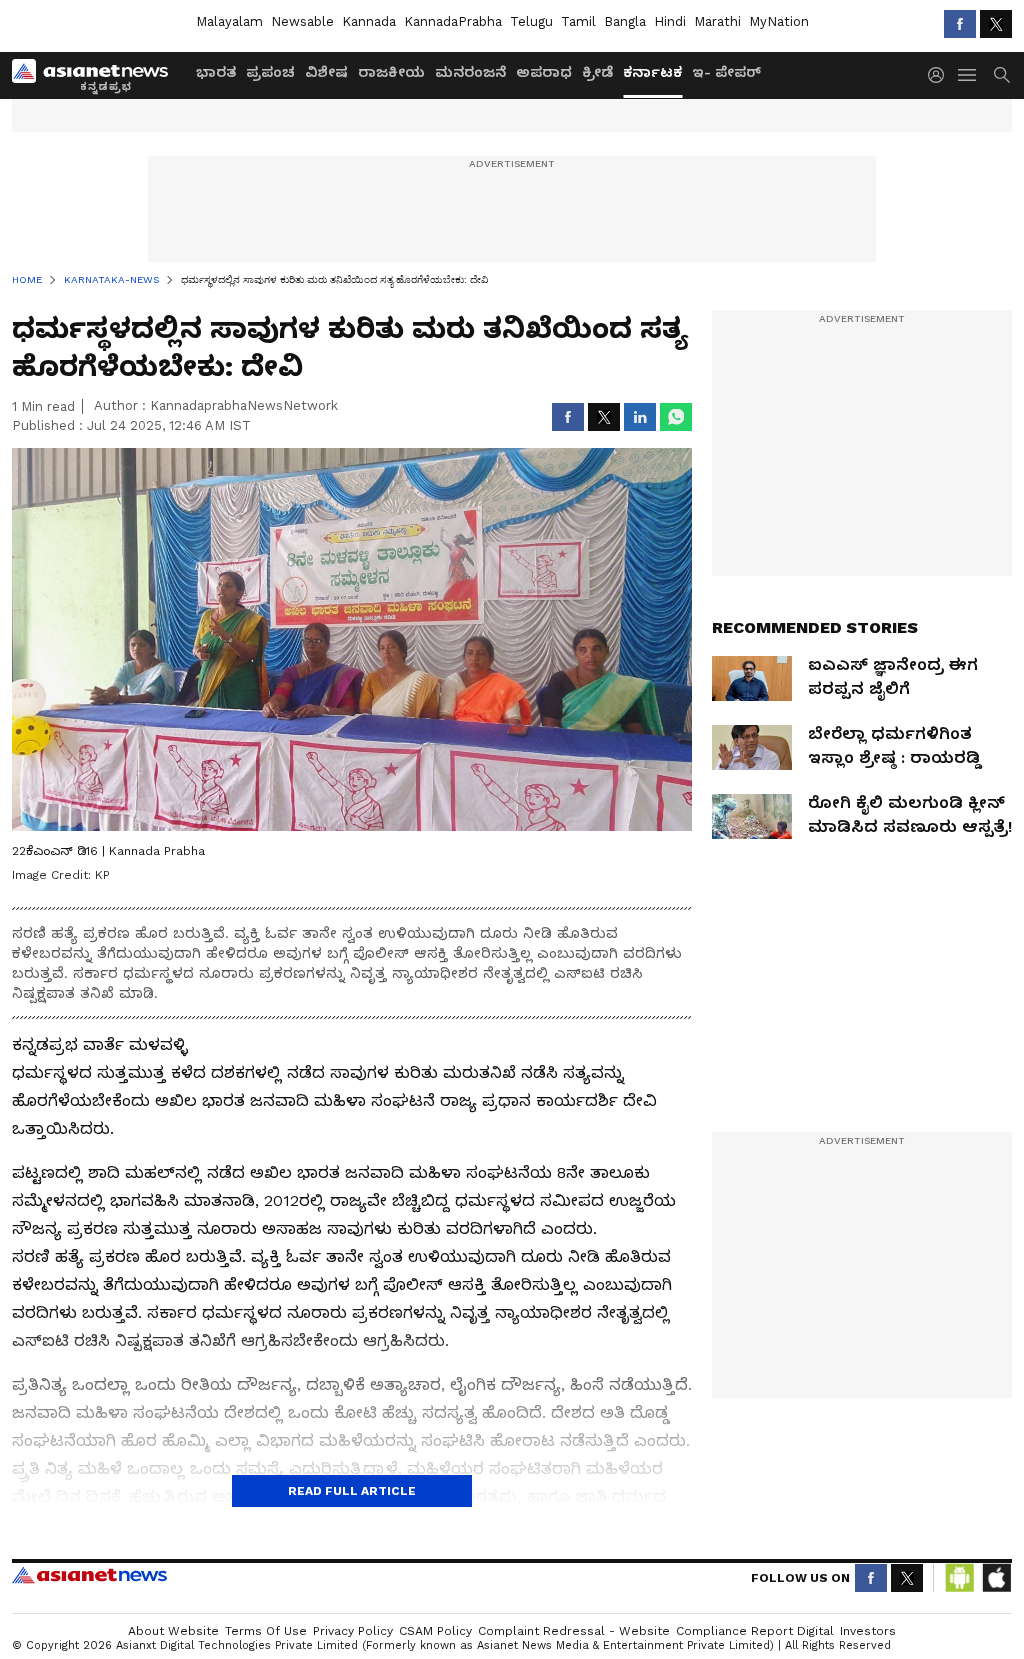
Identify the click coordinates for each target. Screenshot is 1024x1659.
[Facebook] (960, 24)
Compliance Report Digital (755, 1631)
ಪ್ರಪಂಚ (270, 72)
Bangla (625, 21)
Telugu (531, 21)
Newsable (302, 21)
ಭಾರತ (216, 72)
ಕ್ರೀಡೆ (597, 72)
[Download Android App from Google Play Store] (960, 1578)
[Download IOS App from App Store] (996, 1578)
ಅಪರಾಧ (544, 72)
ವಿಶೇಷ (326, 72)
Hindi (670, 21)
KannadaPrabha (453, 21)
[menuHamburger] (968, 75)
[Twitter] (996, 24)
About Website (173, 1631)
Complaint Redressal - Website (574, 1631)
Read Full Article (352, 1491)
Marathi (717, 21)
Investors (868, 1631)
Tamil (578, 21)
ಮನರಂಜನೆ (470, 72)
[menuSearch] (1002, 75)
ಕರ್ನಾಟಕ (652, 72)
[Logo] (97, 75)
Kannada (369, 21)
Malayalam (229, 21)
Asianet (89, 1575)
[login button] (941, 75)
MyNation (779, 21)
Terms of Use (266, 1631)
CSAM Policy (435, 1631)
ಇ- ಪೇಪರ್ (726, 72)
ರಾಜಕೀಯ (391, 72)
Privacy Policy (353, 1631)
